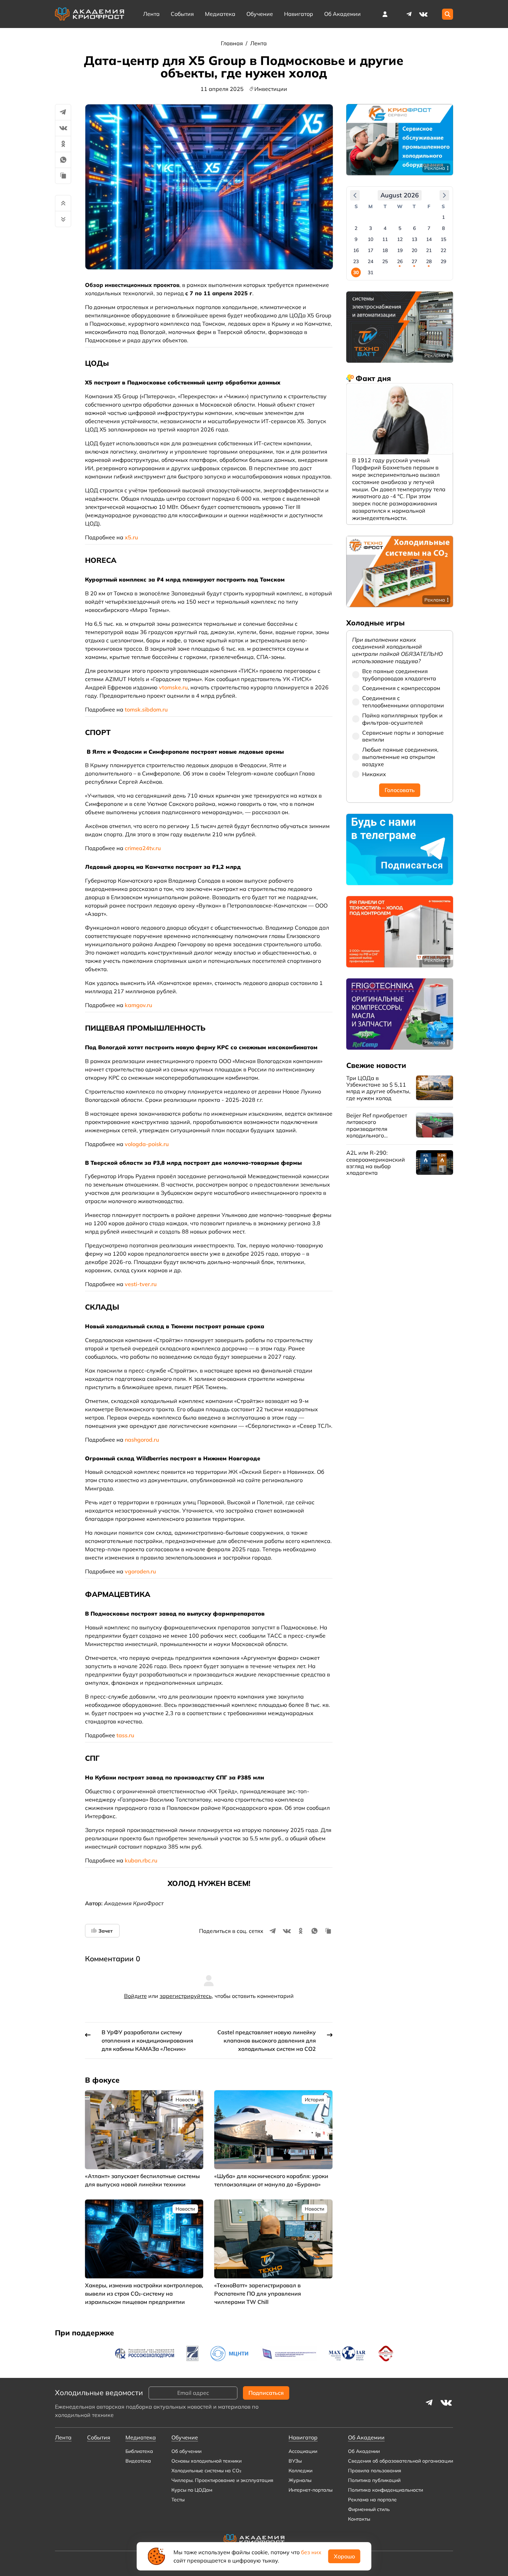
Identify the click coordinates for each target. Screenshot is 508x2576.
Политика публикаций (374, 2480)
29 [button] (443, 261)
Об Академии (364, 2451)
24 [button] (370, 261)
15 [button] (443, 239)
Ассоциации (303, 2451)
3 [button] (370, 228)
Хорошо (344, 2556)
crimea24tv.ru (143, 848)
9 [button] (356, 239)
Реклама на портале (372, 2500)
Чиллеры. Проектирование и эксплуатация (222, 2480)
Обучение (260, 14)
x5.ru (131, 537)
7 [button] (429, 228)
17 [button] (370, 250)
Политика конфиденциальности (385, 2490)
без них (311, 2552)
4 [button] (385, 228)
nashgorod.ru (142, 1440)
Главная (233, 43)
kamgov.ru (138, 1005)
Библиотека (139, 2451)
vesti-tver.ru (141, 1284)
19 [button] (400, 250)
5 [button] (400, 228)
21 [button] (429, 250)
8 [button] (443, 228)
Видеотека (138, 2461)
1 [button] (443, 217)
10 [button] (370, 239)
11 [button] (385, 239)
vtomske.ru (173, 687)
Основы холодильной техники (206, 2461)
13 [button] (414, 239)
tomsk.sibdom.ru (146, 709)
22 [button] (443, 250)
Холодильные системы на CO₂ (206, 2471)
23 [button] (356, 261)
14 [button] (429, 239)
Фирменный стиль (369, 2509)
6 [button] (414, 228)
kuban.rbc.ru (141, 1860)
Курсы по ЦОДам (192, 2490)
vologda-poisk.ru (147, 1144)
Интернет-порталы (311, 2490)
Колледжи (300, 2471)
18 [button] (385, 250)
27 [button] (414, 261)
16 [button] (356, 250)
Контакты (359, 2519)
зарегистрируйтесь (186, 1996)
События (182, 14)
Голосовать (400, 790)
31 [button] (370, 272)
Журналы (300, 2480)
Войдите (135, 1996)
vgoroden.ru (140, 1571)
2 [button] (356, 228)
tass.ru (125, 1735)
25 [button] (385, 261)
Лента (151, 14)
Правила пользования (375, 2471)
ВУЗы (295, 2461)
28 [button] (429, 261)
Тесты (178, 2500)
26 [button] (400, 261)
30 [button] (356, 272)
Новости (185, 2100)
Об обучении (186, 2451)
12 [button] (400, 239)
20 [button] (414, 250)
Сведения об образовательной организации (401, 2461)
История (314, 2100)
